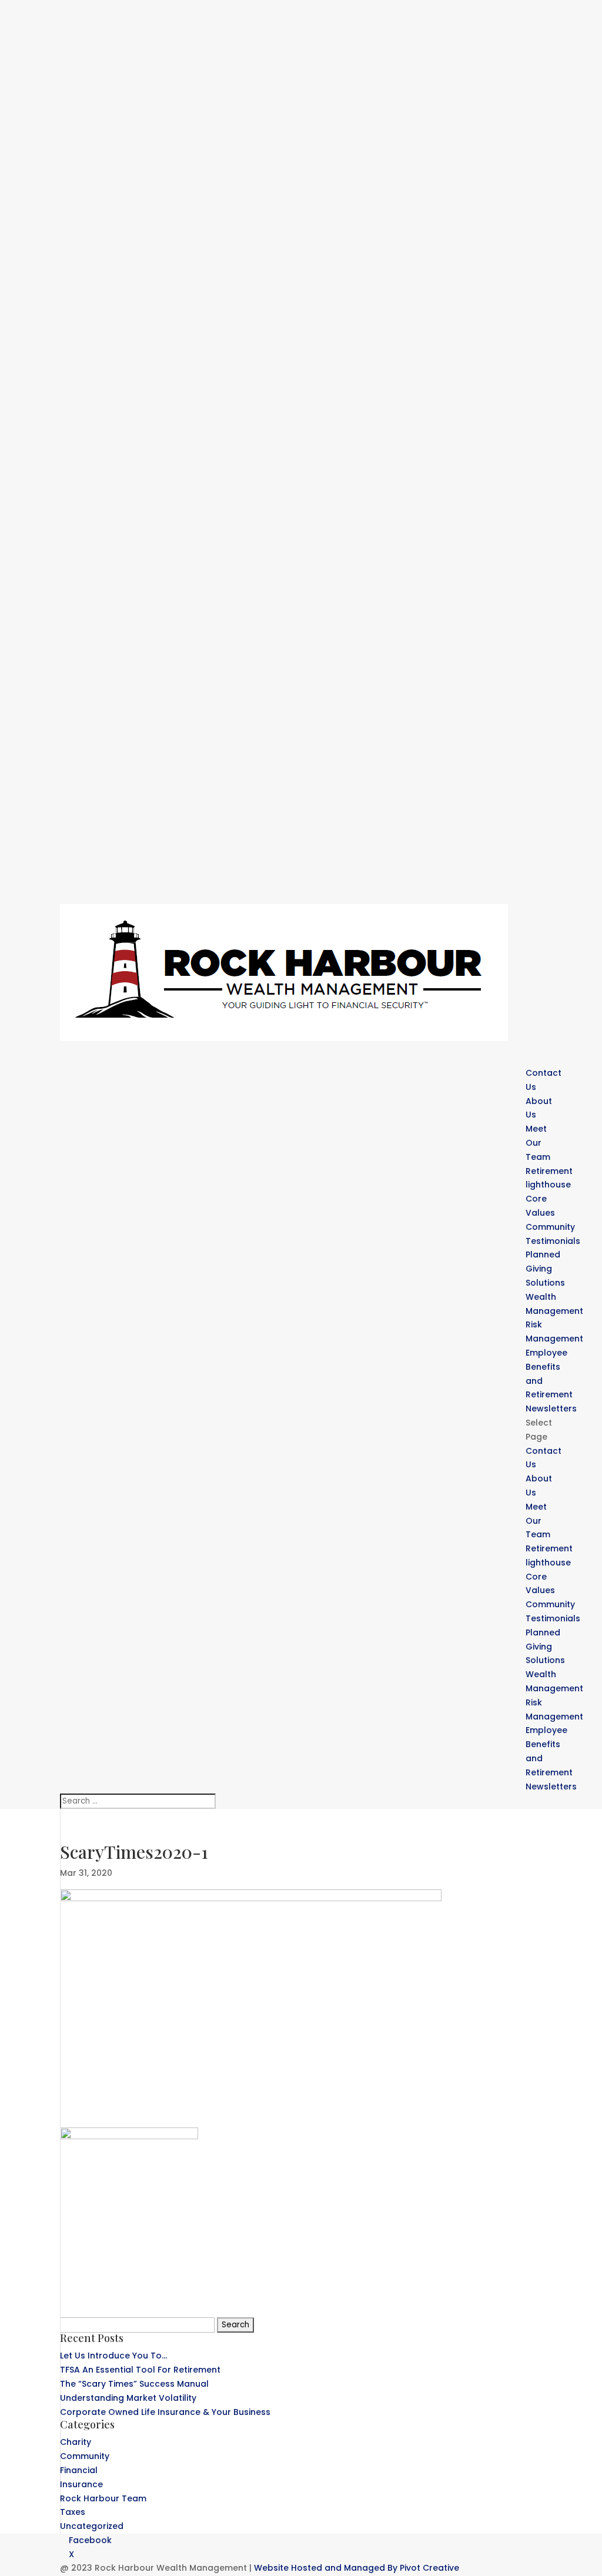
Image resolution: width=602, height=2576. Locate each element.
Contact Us (544, 1080)
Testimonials (553, 1241)
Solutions (545, 1660)
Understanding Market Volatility (128, 2398)
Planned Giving (543, 1262)
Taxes (73, 2512)
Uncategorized (92, 2526)
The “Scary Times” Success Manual (134, 2384)
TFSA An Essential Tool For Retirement (140, 2370)
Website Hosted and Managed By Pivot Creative (357, 2568)
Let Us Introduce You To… (113, 2356)
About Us (539, 1108)
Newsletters (551, 1787)
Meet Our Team (538, 1143)
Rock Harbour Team (103, 2498)
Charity (76, 2442)
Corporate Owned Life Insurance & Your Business (165, 2412)
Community (550, 1604)
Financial (79, 2470)
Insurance (81, 2484)
